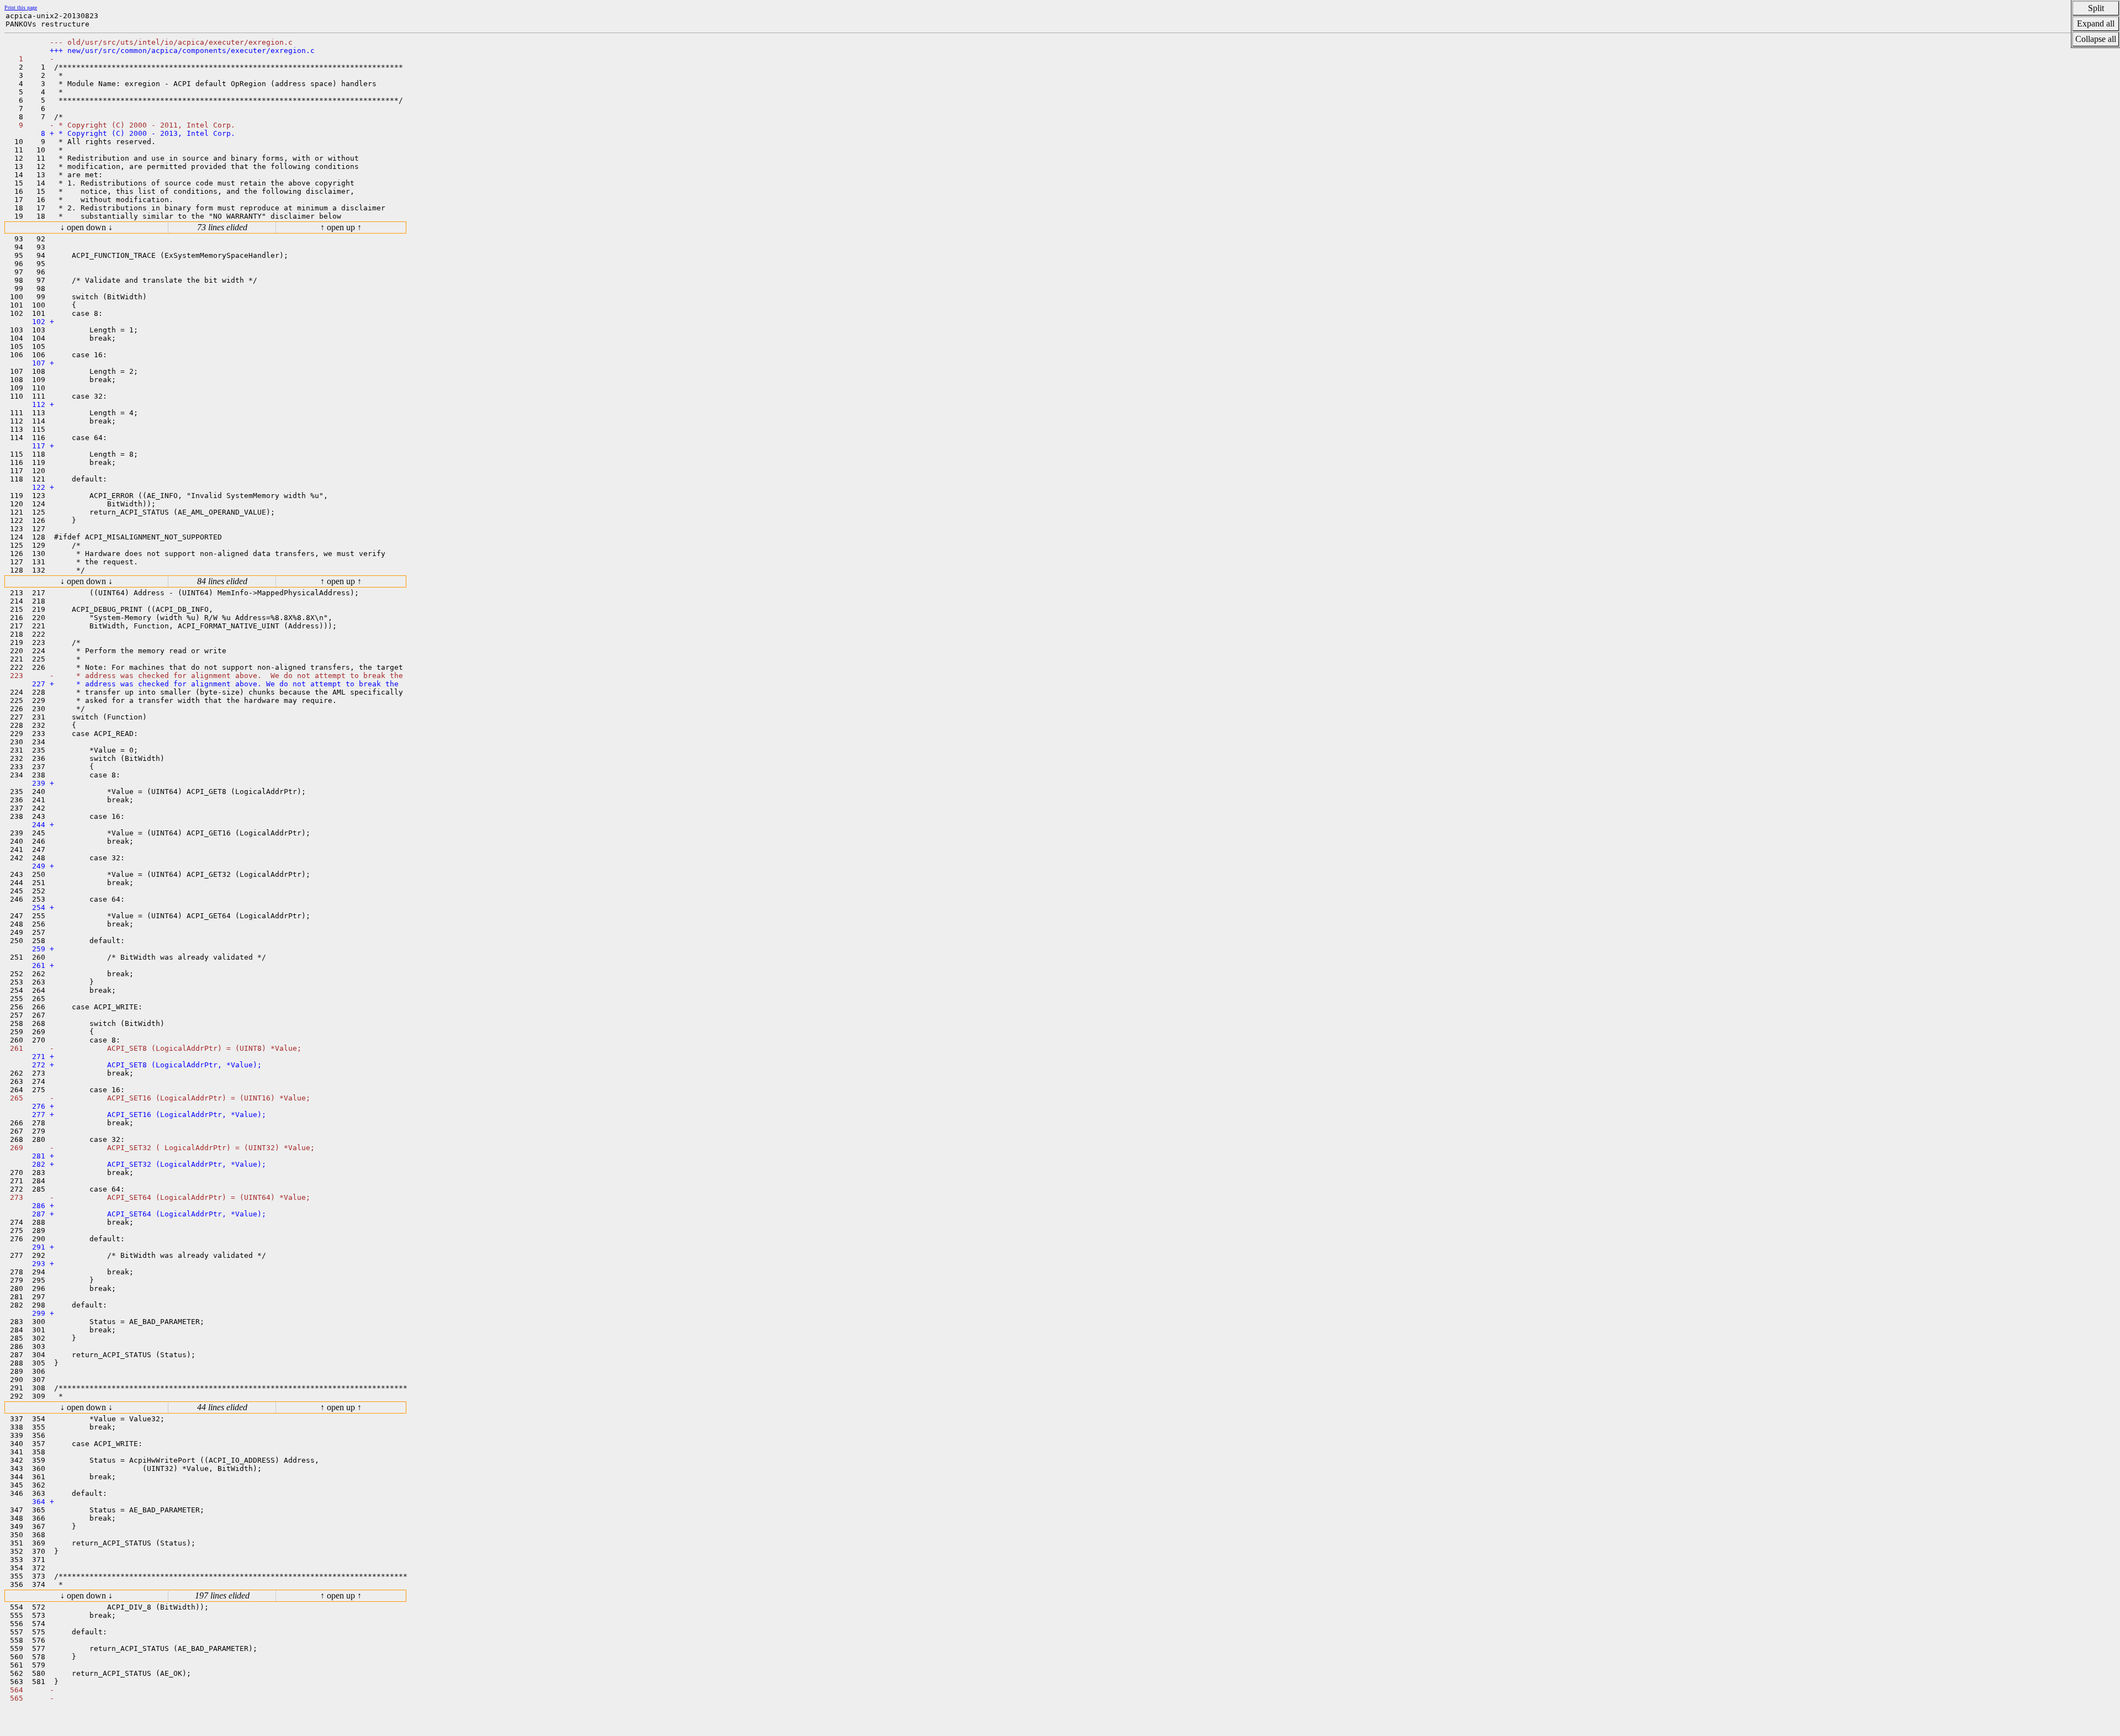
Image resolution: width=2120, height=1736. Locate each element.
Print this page (21, 7)
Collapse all (2096, 39)
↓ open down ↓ (86, 227)
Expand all (2096, 23)
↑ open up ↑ (341, 227)
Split (2096, 8)
